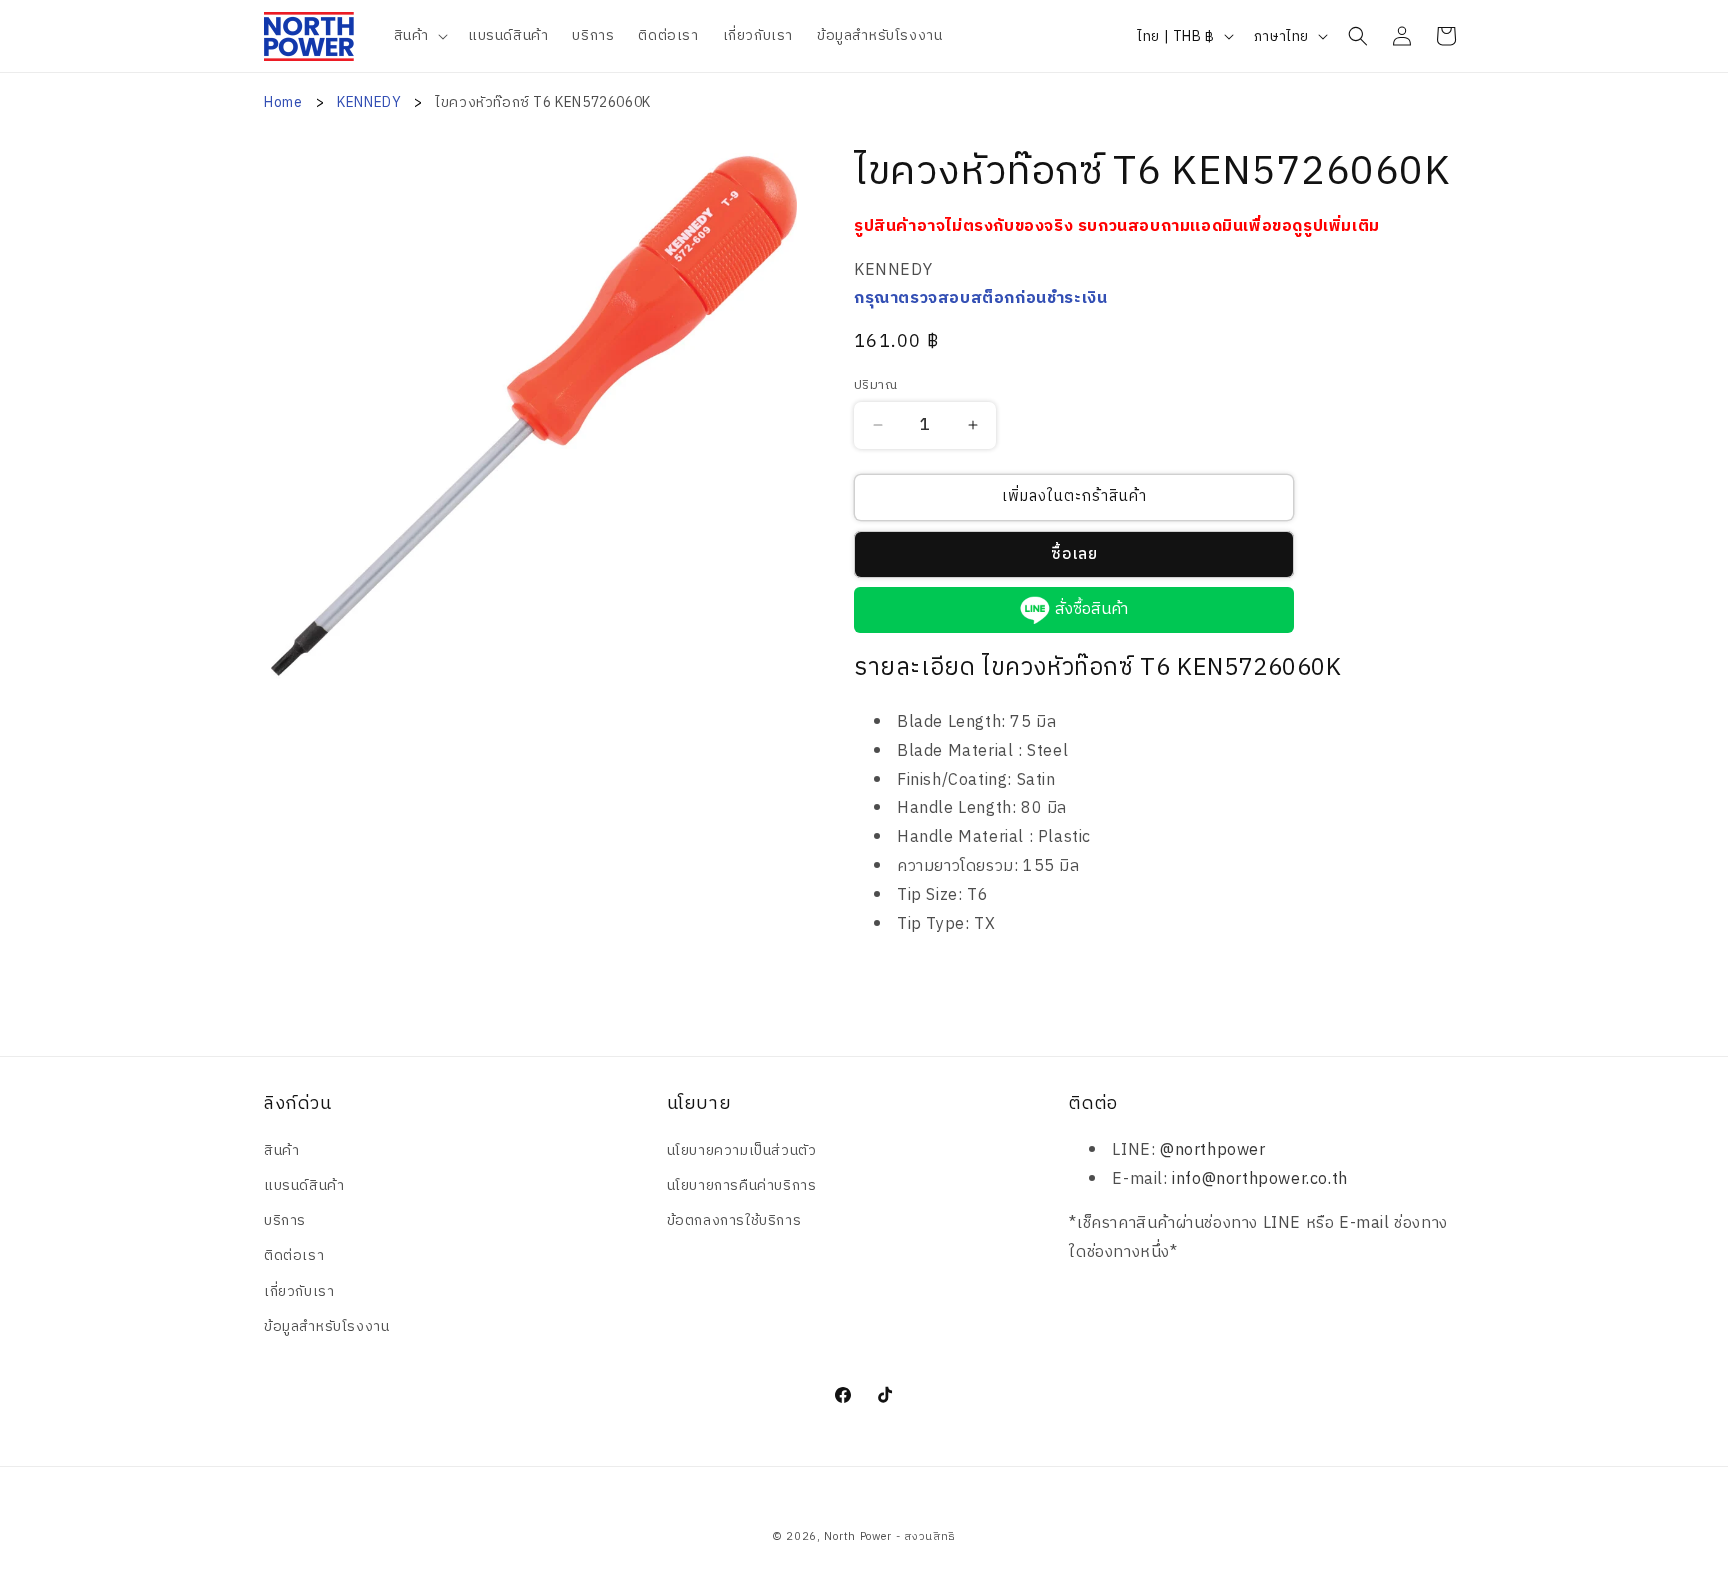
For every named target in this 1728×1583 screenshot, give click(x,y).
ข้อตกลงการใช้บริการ (734, 1220)
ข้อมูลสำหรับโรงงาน (326, 1326)
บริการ (285, 1220)
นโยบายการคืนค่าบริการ (742, 1185)
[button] (419, 36)
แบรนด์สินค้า (304, 1185)
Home (283, 102)
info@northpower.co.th (1260, 1179)
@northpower (1213, 1150)
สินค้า (281, 1150)
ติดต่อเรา (294, 1255)
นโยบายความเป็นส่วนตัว (742, 1150)
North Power (858, 1537)
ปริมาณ (875, 386)
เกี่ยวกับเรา (299, 1291)
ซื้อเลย (1074, 554)
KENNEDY (371, 102)
